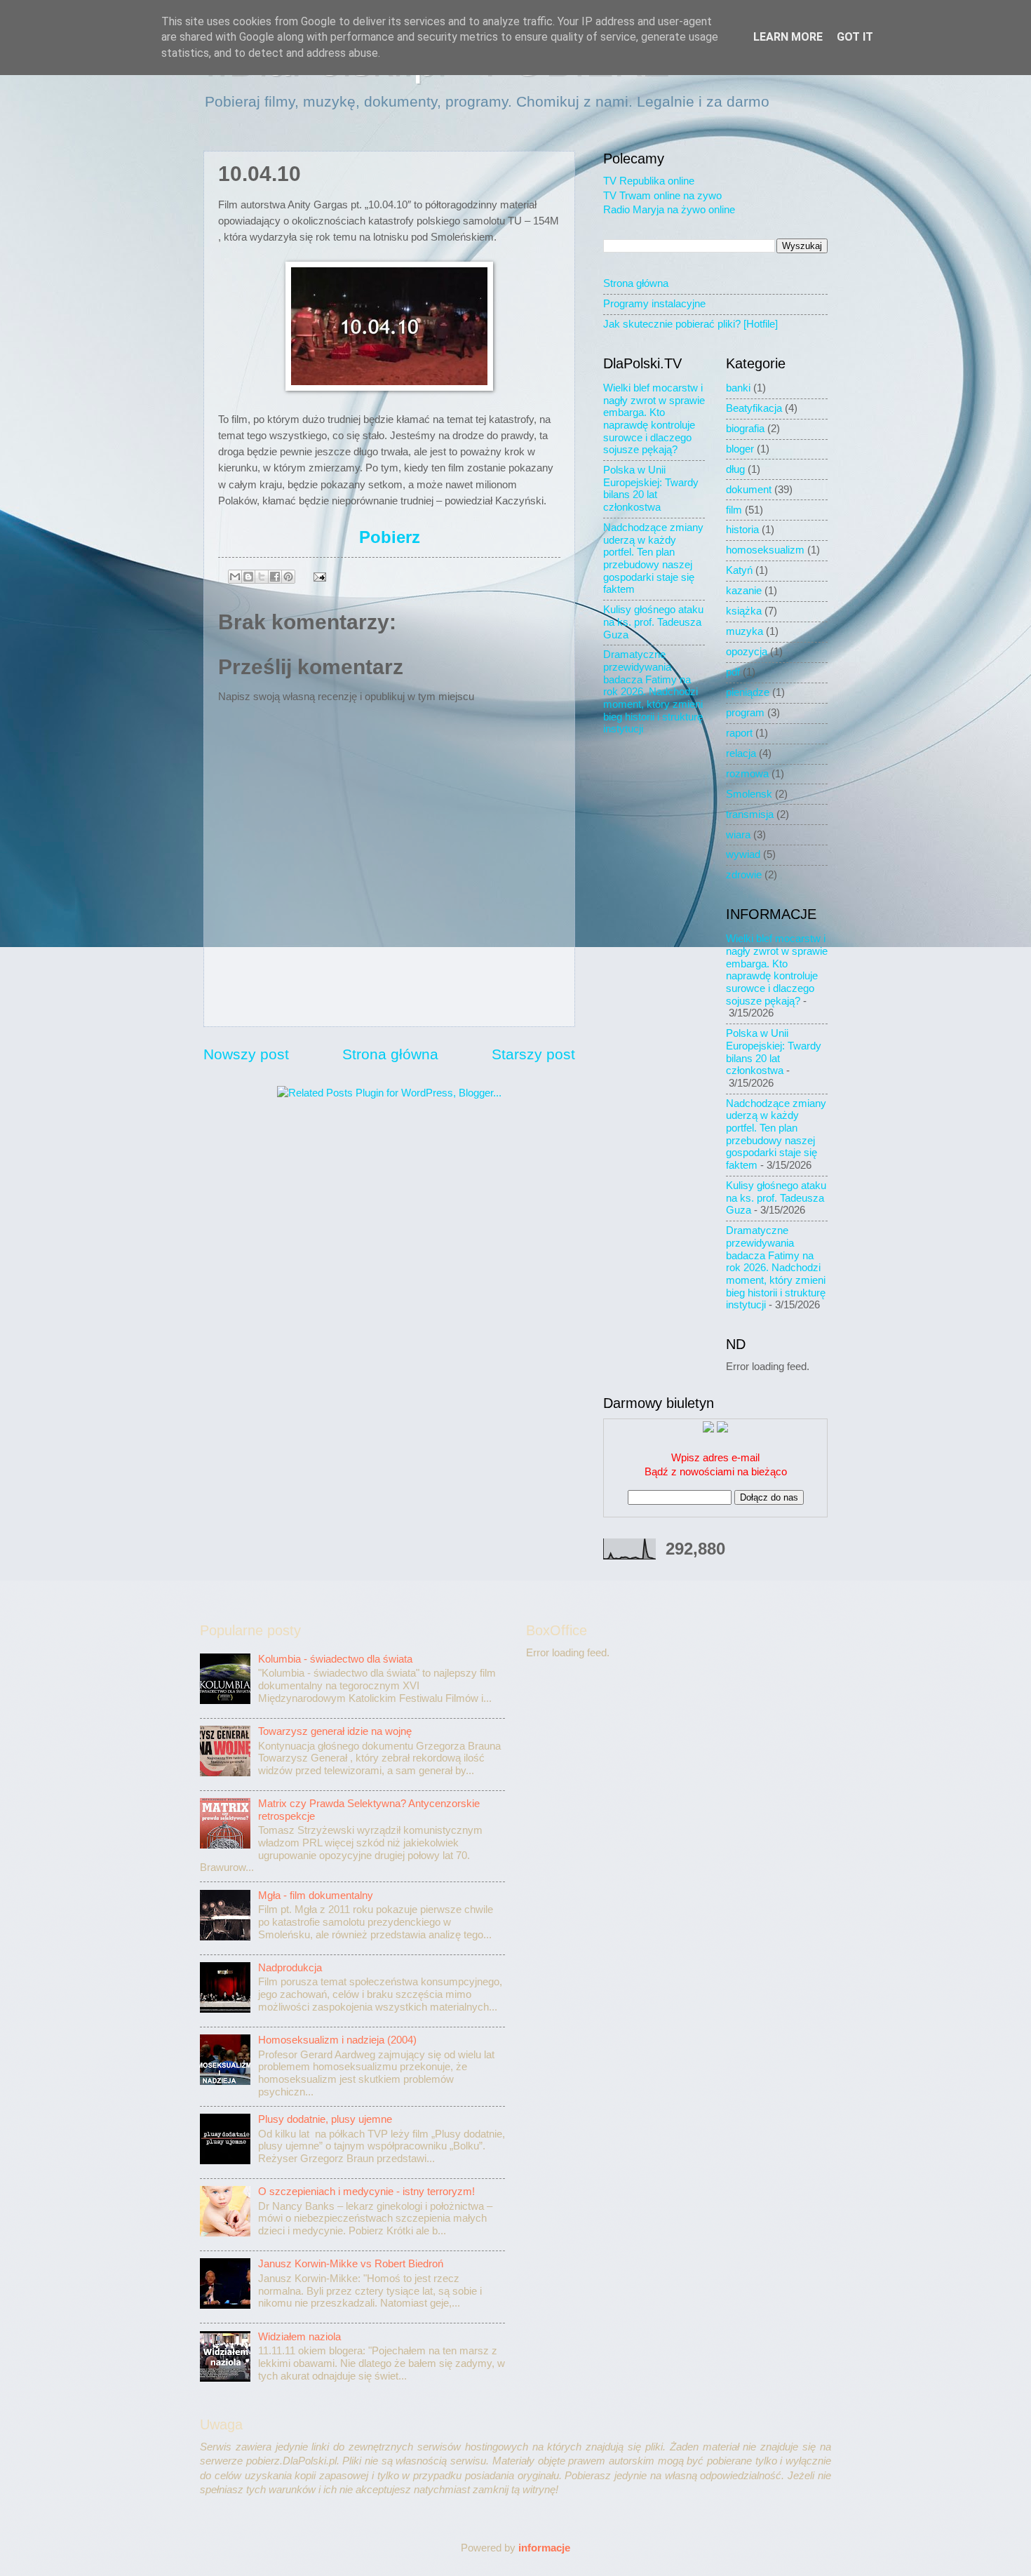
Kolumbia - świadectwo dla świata (335, 1659)
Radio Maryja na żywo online (669, 210)
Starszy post (533, 1054)
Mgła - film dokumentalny (316, 1896)
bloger (740, 449)
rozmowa (747, 774)
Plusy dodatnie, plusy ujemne (325, 2119)
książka (744, 611)
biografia (745, 429)
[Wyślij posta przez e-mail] (317, 576)
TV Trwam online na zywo (662, 196)
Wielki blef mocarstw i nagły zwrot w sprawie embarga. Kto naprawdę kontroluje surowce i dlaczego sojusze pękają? (654, 419)
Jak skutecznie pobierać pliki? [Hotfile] (690, 324)
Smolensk (749, 794)
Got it (855, 37)
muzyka (744, 631)
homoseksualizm (765, 550)
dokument (749, 490)
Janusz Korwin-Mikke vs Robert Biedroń (351, 2264)
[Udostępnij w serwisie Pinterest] (288, 577)
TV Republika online (649, 181)
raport (739, 733)
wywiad (743, 854)
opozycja (747, 652)
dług (735, 469)
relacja (741, 753)
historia (742, 530)
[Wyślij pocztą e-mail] (235, 577)
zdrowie (744, 875)
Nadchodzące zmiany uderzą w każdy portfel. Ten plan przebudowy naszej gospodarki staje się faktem (653, 558)
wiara (738, 835)
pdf (733, 672)
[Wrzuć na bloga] (248, 577)
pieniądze (748, 692)
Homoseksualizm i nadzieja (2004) (337, 2040)
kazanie (744, 591)
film (734, 510)
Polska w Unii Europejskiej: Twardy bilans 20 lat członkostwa (651, 489)
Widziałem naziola (299, 2337)
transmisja (750, 814)
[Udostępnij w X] (262, 577)
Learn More (788, 37)
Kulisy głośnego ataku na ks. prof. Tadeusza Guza (653, 622)
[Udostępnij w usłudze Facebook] (275, 577)
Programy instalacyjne (654, 304)
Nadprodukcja (290, 1968)
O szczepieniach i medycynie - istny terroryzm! (366, 2192)
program (745, 713)
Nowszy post (246, 1054)
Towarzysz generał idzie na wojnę (335, 1731)
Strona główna (390, 1054)
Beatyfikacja (754, 408)
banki (738, 388)
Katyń (739, 570)
